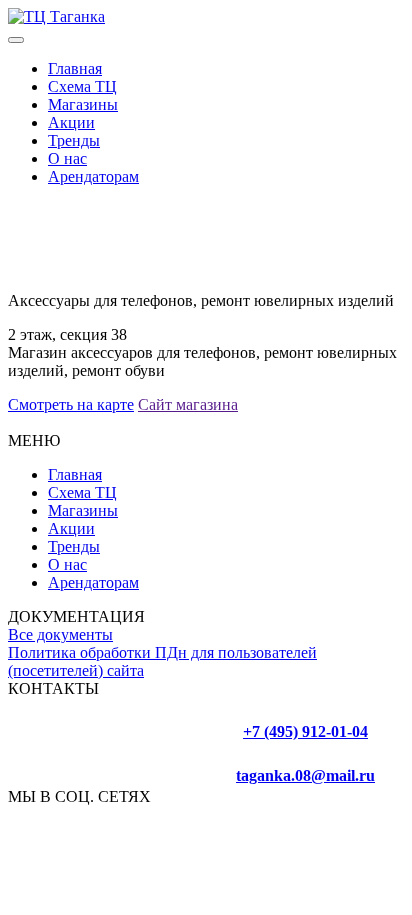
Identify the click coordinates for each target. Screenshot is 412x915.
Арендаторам (93, 176)
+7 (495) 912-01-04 (305, 731)
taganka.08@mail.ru (305, 775)
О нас (67, 158)
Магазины (83, 104)
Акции (71, 122)
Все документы (60, 634)
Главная (75, 68)
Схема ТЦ (82, 86)
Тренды (74, 140)
